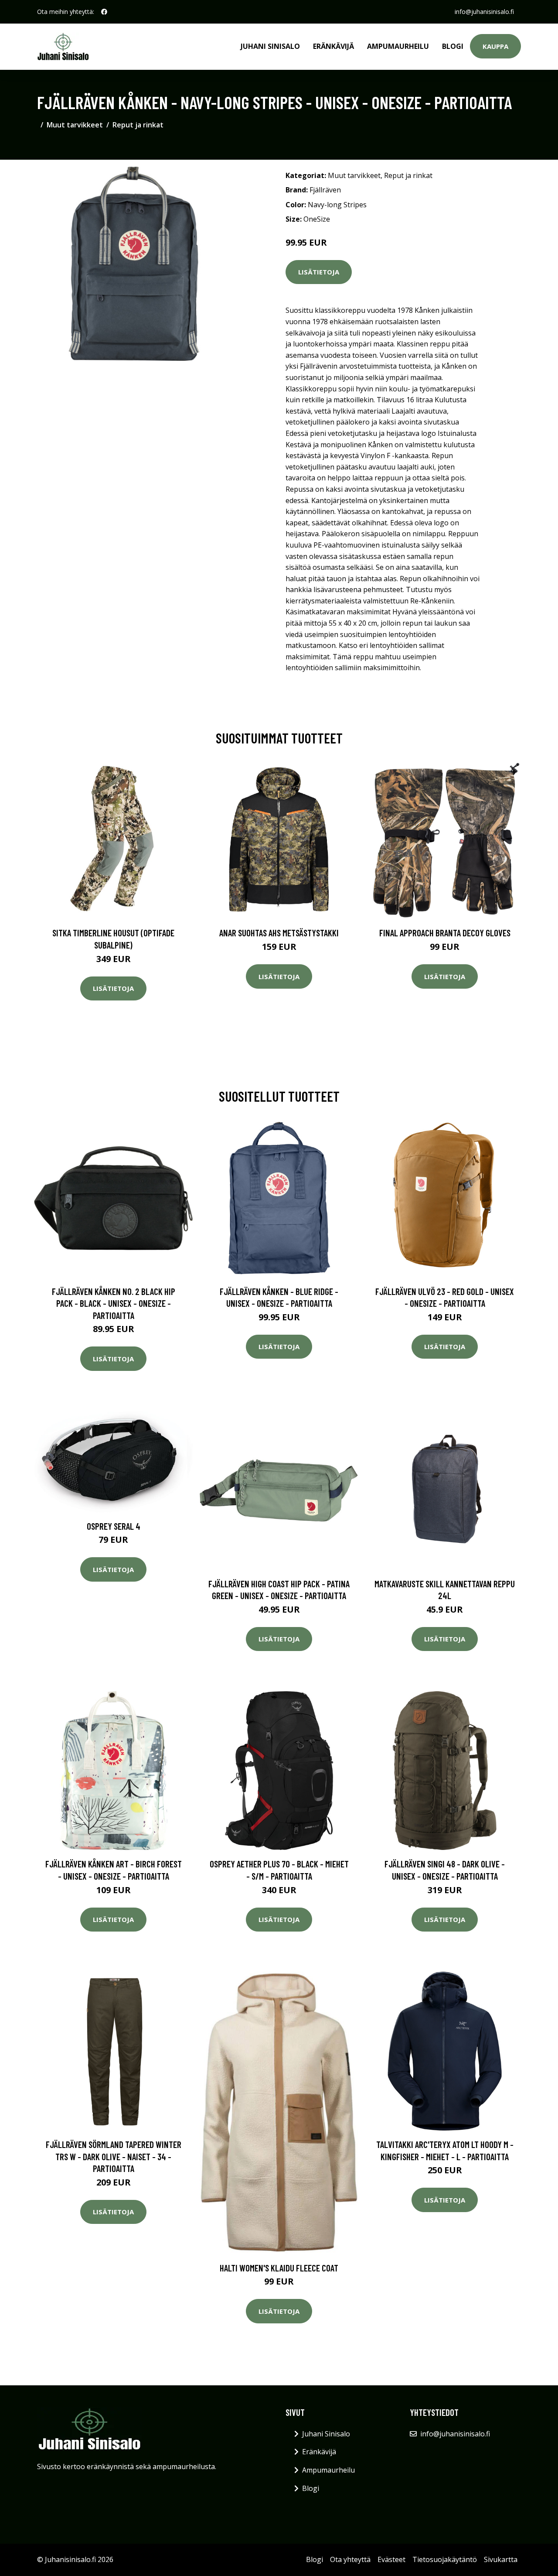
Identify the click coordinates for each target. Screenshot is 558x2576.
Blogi (453, 46)
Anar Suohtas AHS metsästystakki (279, 933)
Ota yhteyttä (350, 2559)
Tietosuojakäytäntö (445, 2559)
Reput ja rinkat (138, 125)
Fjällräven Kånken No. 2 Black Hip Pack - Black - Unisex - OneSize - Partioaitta (114, 1303)
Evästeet (391, 2559)
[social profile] (104, 12)
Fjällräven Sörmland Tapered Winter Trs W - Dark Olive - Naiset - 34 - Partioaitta (114, 2156)
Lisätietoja (319, 272)
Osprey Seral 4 (114, 1526)
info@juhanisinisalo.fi (484, 12)
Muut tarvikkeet (75, 125)
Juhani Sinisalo (270, 46)
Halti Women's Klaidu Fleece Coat (279, 2268)
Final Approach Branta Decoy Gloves (445, 933)
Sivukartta (501, 2559)
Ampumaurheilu (398, 46)
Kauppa (495, 46)
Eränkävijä (333, 46)
